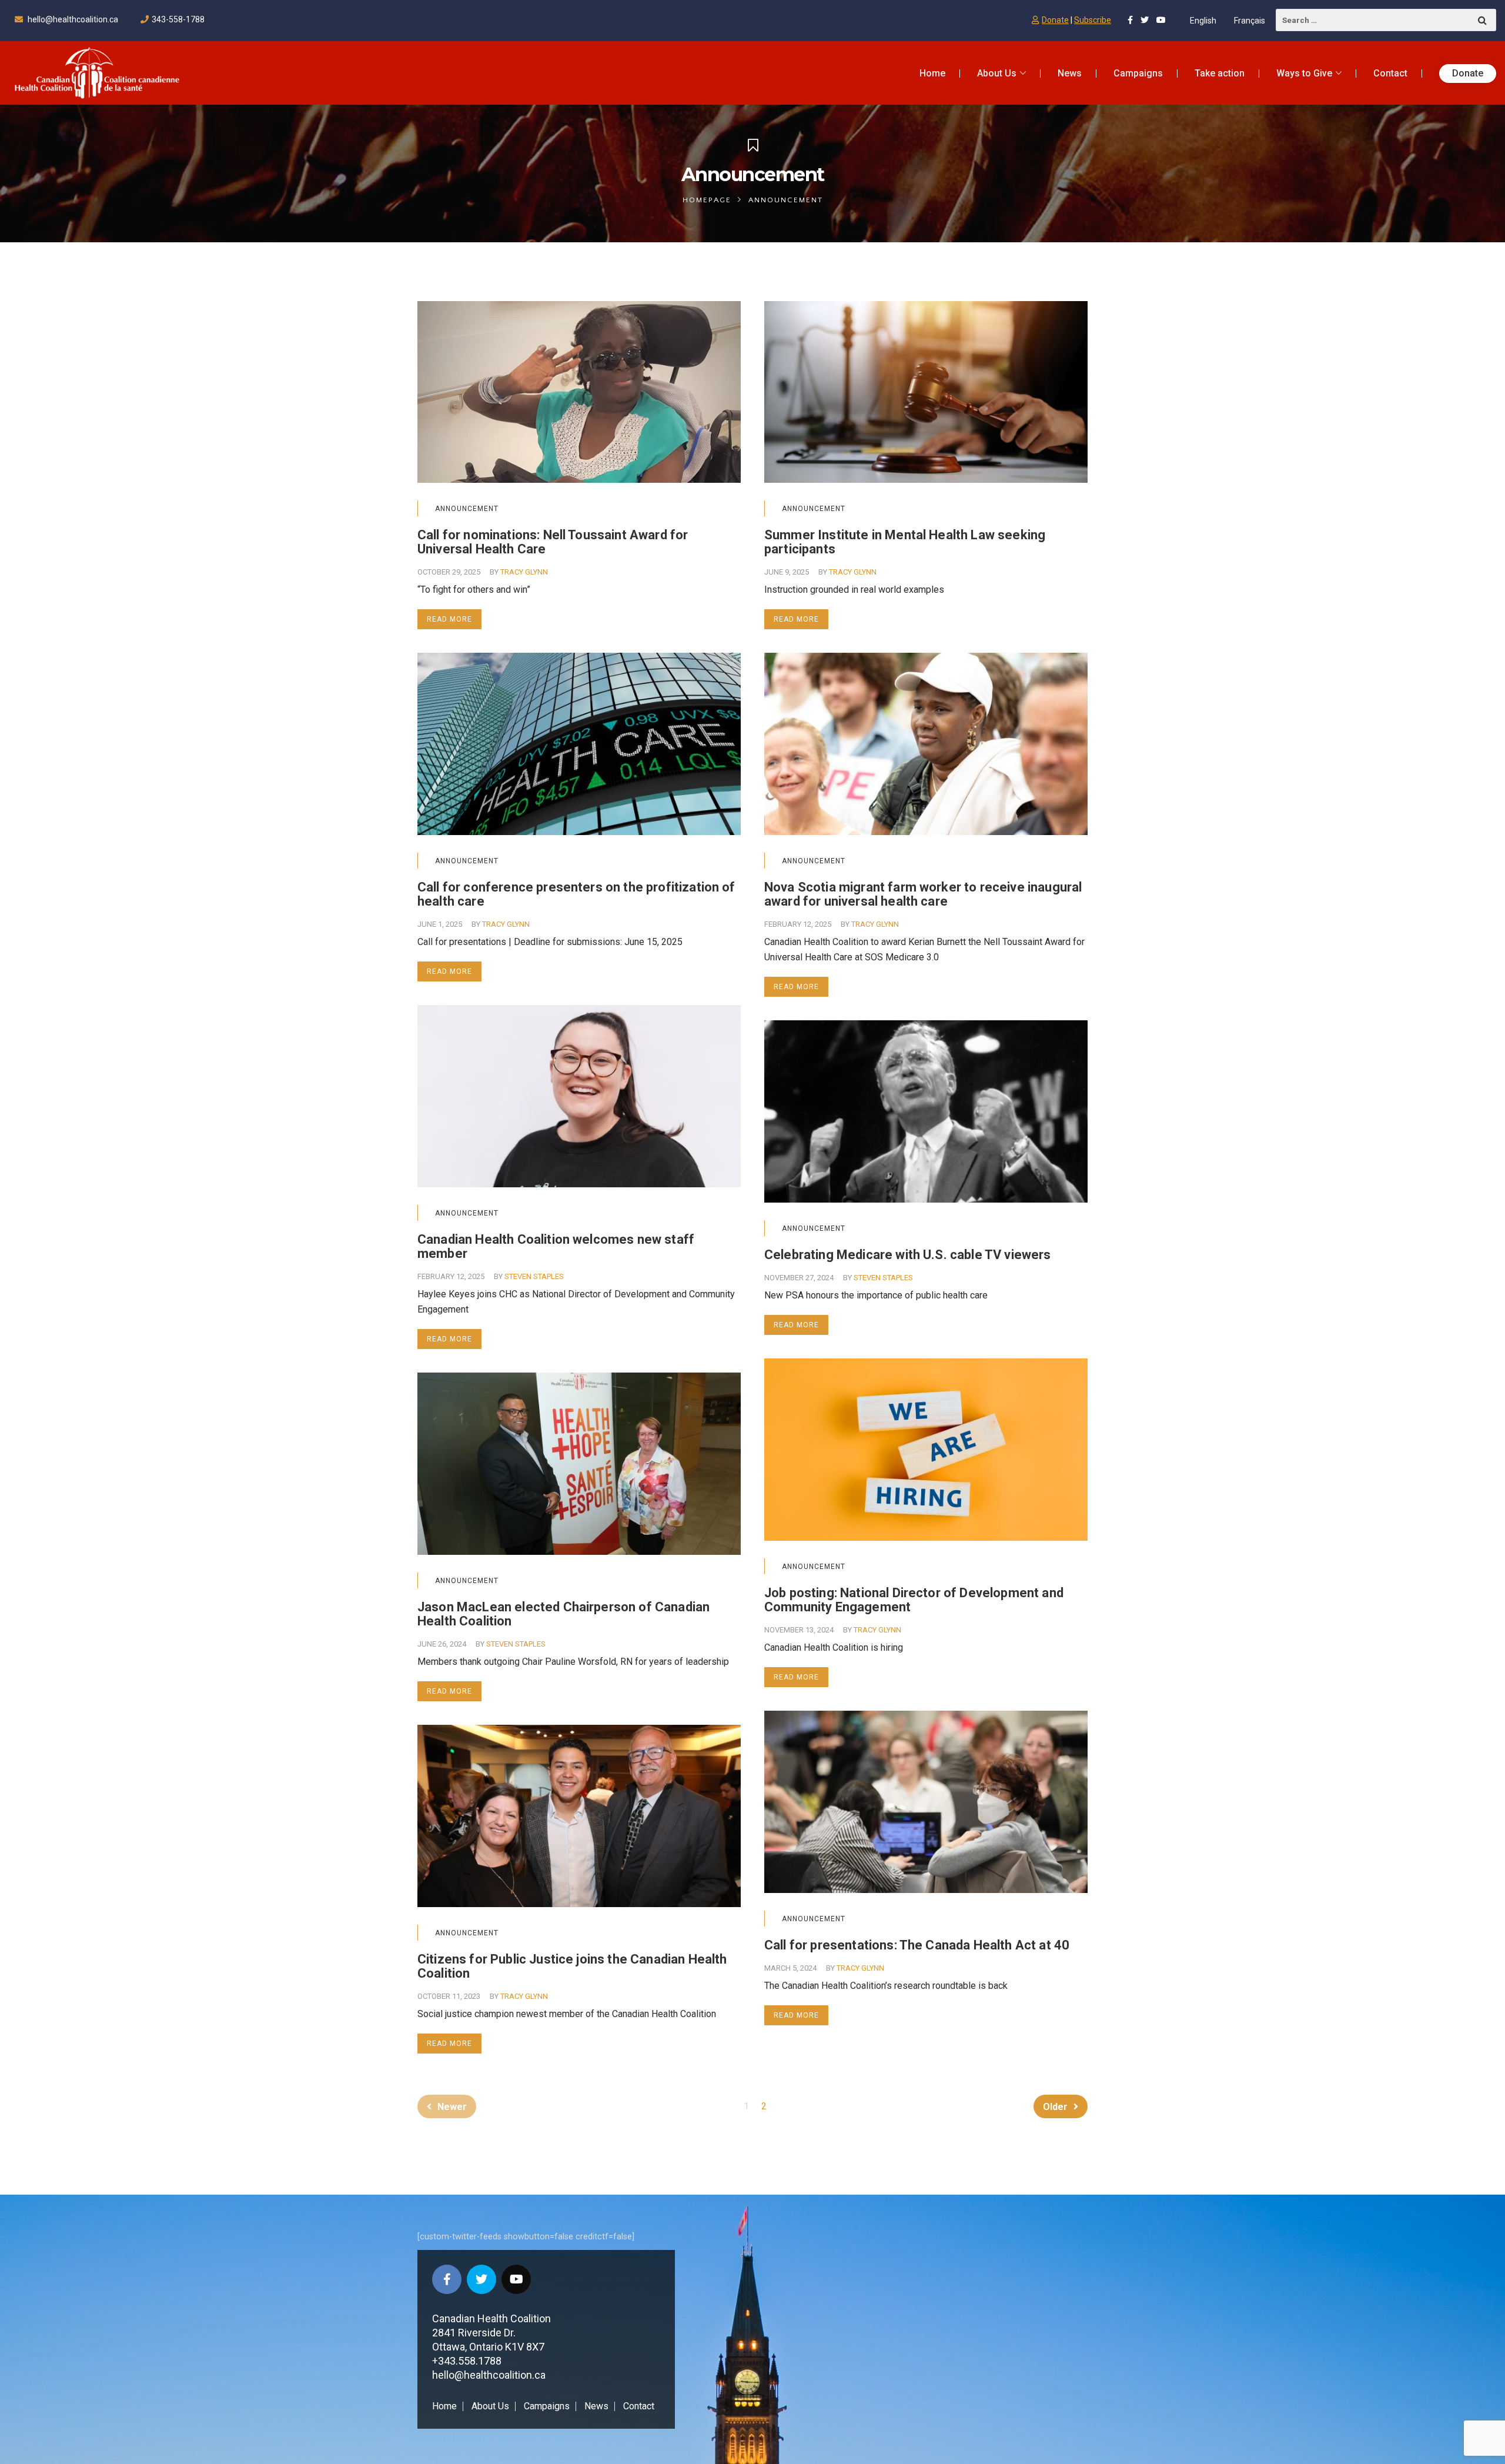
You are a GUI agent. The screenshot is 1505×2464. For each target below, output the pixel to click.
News (596, 2406)
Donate (1055, 20)
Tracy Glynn (524, 572)
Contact (639, 2406)
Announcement (467, 509)
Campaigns (547, 2406)
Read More (449, 619)
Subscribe (1093, 20)
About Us (490, 2406)
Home (444, 2406)
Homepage (707, 200)
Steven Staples (534, 1276)
